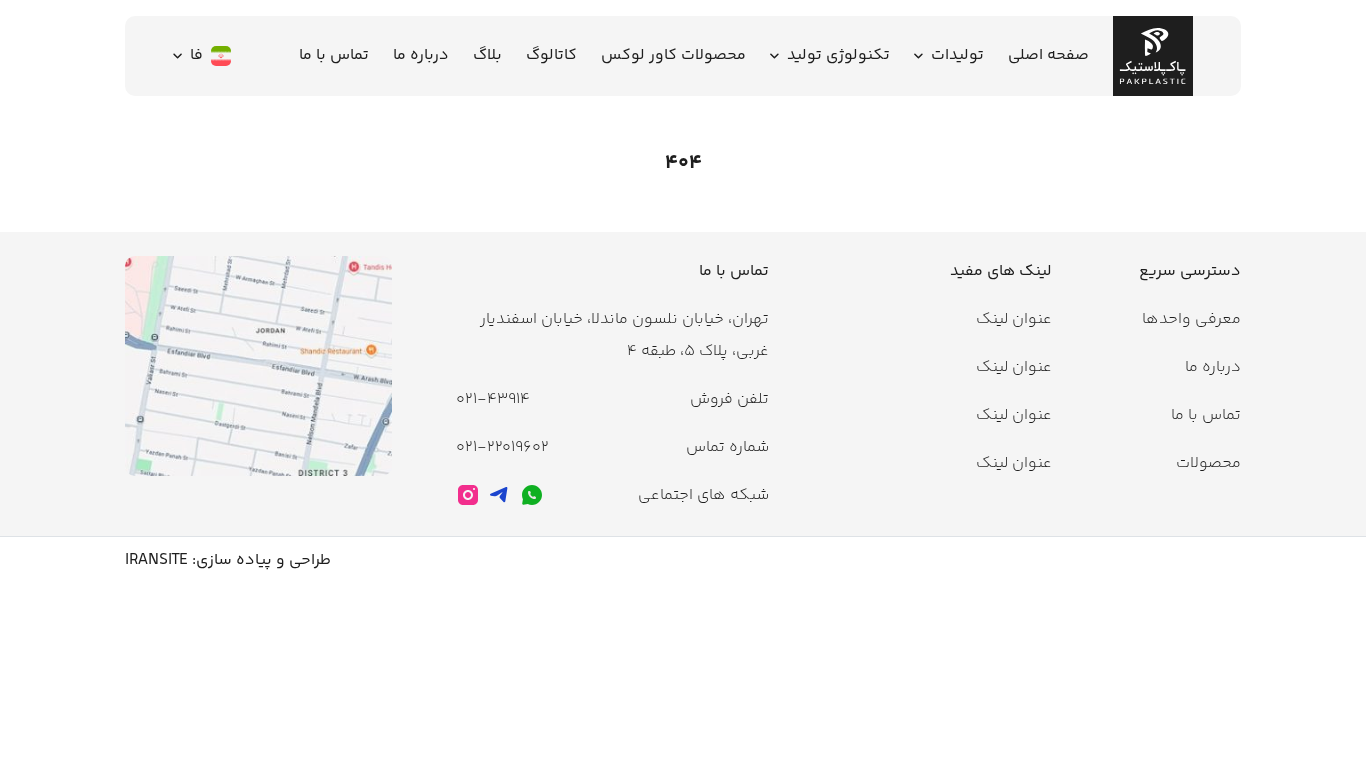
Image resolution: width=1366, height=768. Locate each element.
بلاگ (487, 55)
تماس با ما (334, 55)
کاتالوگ (551, 55)
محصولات (1208, 463)
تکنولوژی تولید (838, 55)
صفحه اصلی (1048, 55)
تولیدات (957, 55)
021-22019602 (502, 447)
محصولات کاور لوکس (673, 55)
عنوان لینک (1014, 319)
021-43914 (493, 399)
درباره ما (421, 55)
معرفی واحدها (1191, 319)
